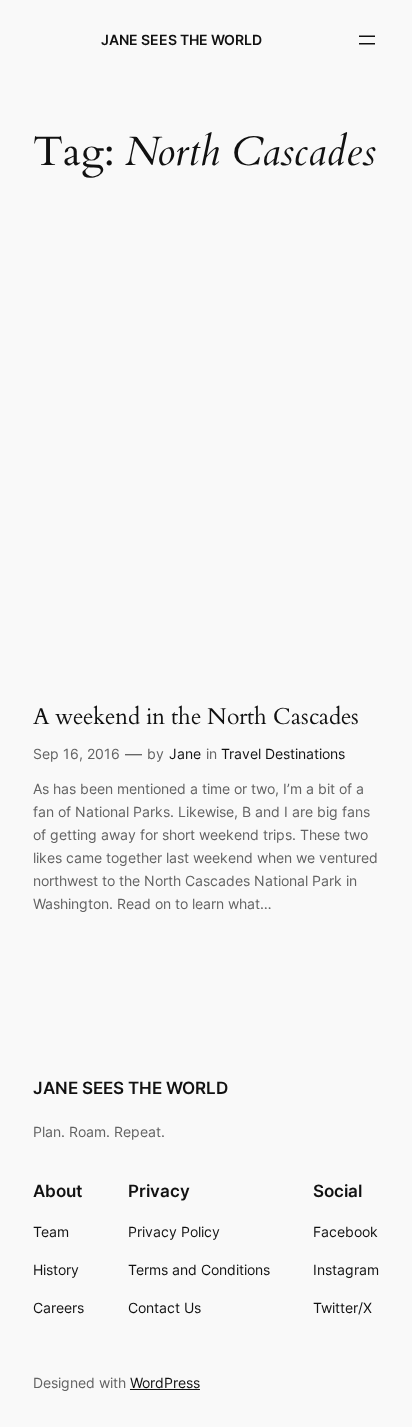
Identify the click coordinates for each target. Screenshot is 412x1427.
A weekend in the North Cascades (196, 717)
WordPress (165, 1382)
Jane (185, 753)
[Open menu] (367, 40)
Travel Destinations (283, 753)
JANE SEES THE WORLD (181, 39)
